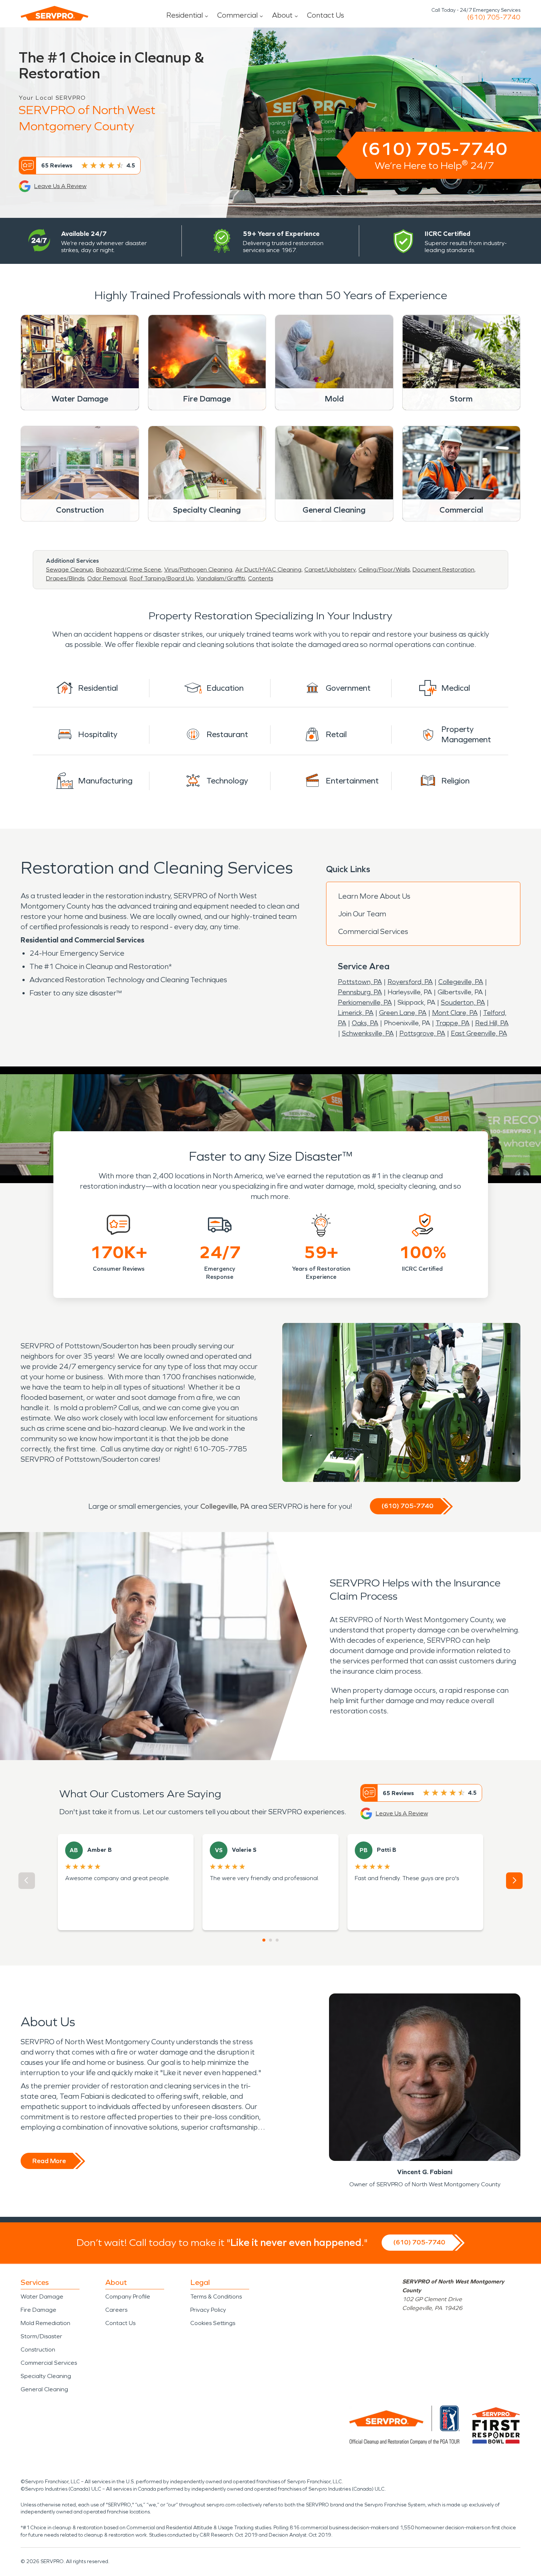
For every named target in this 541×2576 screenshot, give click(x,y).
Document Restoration (443, 569)
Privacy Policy (208, 2310)
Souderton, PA (463, 1002)
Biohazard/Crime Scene (129, 569)
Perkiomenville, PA (365, 1002)
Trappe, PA (453, 1023)
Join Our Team (362, 914)
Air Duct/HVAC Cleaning (268, 569)
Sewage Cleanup (70, 569)
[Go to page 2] (270, 1940)
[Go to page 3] (277, 1940)
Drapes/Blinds (65, 578)
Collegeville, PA (461, 982)
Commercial (237, 15)
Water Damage (42, 2297)
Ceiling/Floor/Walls (384, 569)
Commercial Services (373, 931)
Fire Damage (38, 2310)
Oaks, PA (365, 1023)
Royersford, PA (410, 982)
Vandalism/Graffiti (221, 578)
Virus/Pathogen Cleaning (198, 569)
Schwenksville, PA (368, 1033)
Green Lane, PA (403, 1013)
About (282, 15)
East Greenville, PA (479, 1033)
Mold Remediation (45, 2323)
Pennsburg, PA (360, 992)
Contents (261, 578)
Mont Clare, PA (455, 1013)
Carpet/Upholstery (330, 569)
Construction (38, 2349)
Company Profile (128, 2297)
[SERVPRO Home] (54, 13)
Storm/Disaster (41, 2336)
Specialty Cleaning (46, 2376)
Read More (49, 2161)
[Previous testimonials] (27, 1881)
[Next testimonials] (514, 1881)
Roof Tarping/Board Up (162, 578)
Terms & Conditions (216, 2297)
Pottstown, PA (360, 982)
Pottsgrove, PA (422, 1033)
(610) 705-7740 (494, 17)
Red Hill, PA (492, 1023)
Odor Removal (107, 578)
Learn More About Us (374, 896)
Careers (116, 2310)
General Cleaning (44, 2389)
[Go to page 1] (264, 1940)
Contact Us (326, 15)
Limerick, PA (356, 1013)
